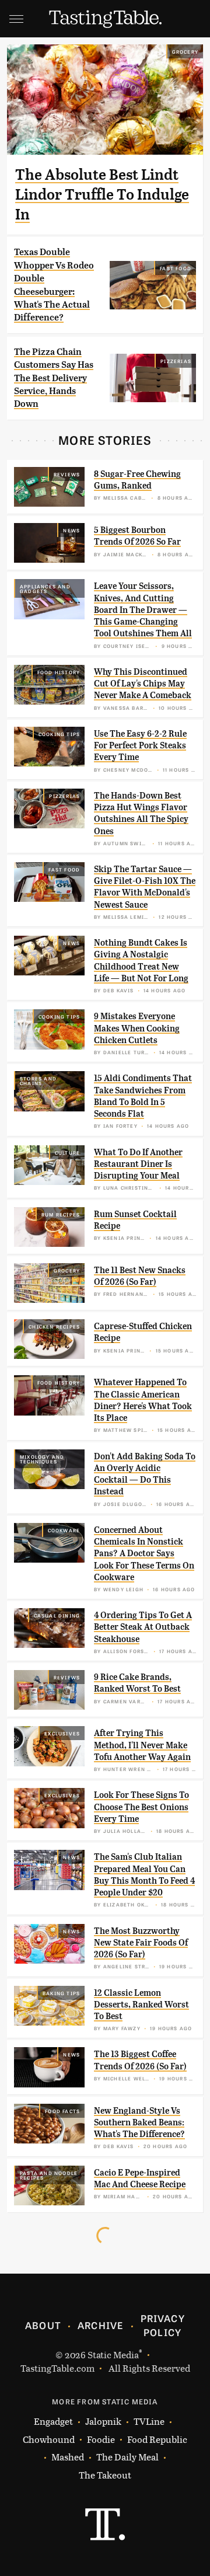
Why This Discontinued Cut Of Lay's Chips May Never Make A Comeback (143, 684)
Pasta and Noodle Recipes (49, 2175)
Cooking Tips (59, 734)
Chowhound (49, 2439)
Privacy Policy (163, 2325)
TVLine (149, 2421)
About (43, 2325)
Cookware (64, 1530)
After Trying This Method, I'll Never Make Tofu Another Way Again (142, 1745)
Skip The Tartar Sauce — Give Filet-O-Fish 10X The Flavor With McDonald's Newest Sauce (145, 887)
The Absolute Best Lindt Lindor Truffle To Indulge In (102, 194)
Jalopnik (103, 2421)
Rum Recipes (61, 1214)
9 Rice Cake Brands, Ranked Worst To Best (137, 1683)
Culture (67, 1152)
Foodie (101, 2439)
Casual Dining (57, 1615)
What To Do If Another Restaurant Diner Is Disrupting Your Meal (138, 1164)
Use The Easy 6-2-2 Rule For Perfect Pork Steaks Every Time (140, 746)
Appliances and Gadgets (45, 588)
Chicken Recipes (54, 1326)
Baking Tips (61, 1993)
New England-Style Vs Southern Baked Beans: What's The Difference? (139, 2123)
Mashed (68, 2457)
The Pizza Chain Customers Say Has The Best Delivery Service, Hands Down (54, 378)
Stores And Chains (38, 1080)
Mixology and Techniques (42, 1459)
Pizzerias (176, 361)
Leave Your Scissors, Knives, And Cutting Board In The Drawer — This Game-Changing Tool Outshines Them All (143, 610)
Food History (59, 672)
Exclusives (62, 1733)
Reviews (67, 474)
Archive (100, 2325)
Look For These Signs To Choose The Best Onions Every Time (141, 1807)
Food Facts (62, 2111)
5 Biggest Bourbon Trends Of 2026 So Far (137, 536)
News (71, 530)
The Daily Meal (127, 2457)
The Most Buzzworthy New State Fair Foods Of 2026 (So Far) (141, 1943)
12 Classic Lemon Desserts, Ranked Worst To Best (141, 2005)
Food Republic (157, 2439)
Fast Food (176, 268)
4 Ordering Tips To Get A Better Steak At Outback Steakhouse (143, 1627)
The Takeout (105, 2475)
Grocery (185, 51)
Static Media (113, 2354)
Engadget (53, 2421)
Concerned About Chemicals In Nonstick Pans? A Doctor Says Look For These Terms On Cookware (144, 1554)
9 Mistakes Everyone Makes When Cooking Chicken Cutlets (137, 1028)
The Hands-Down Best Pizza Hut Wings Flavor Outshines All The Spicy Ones (141, 813)
